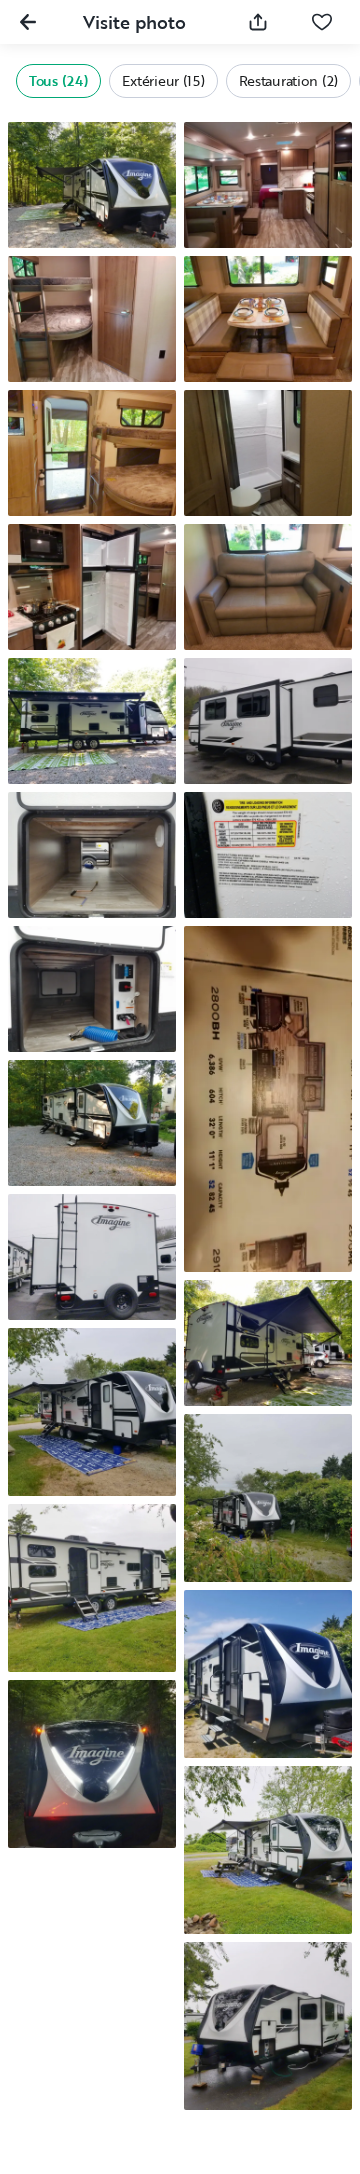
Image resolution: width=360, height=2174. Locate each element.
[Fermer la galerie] (28, 22)
